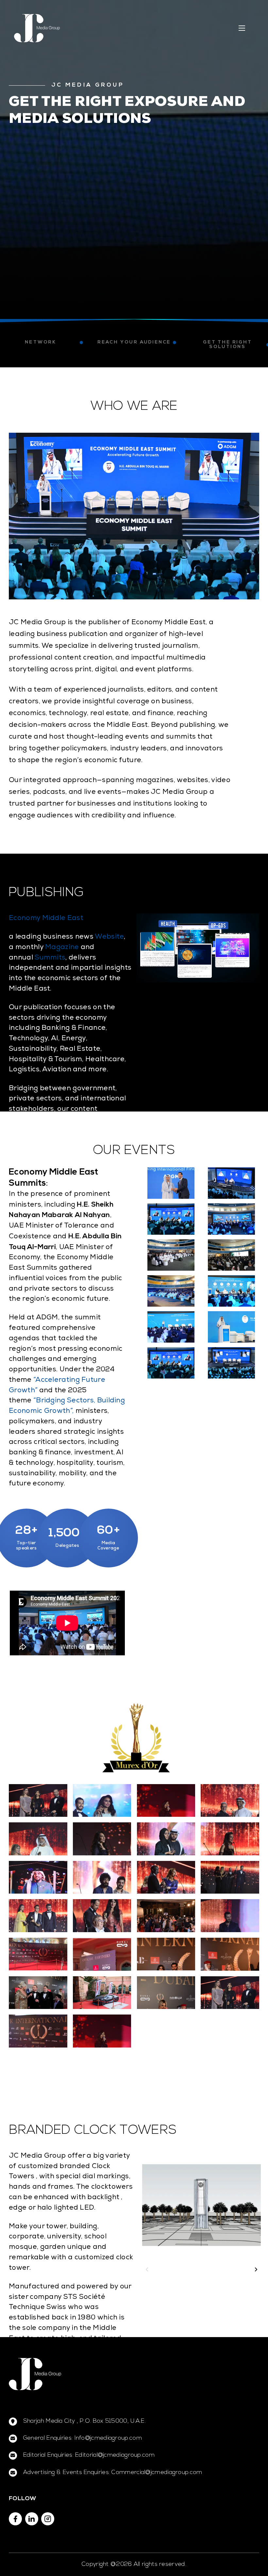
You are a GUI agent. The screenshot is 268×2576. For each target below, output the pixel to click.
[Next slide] (256, 2269)
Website (109, 937)
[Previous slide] (147, 2269)
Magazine (62, 948)
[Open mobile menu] (242, 28)
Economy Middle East (46, 919)
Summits (50, 958)
